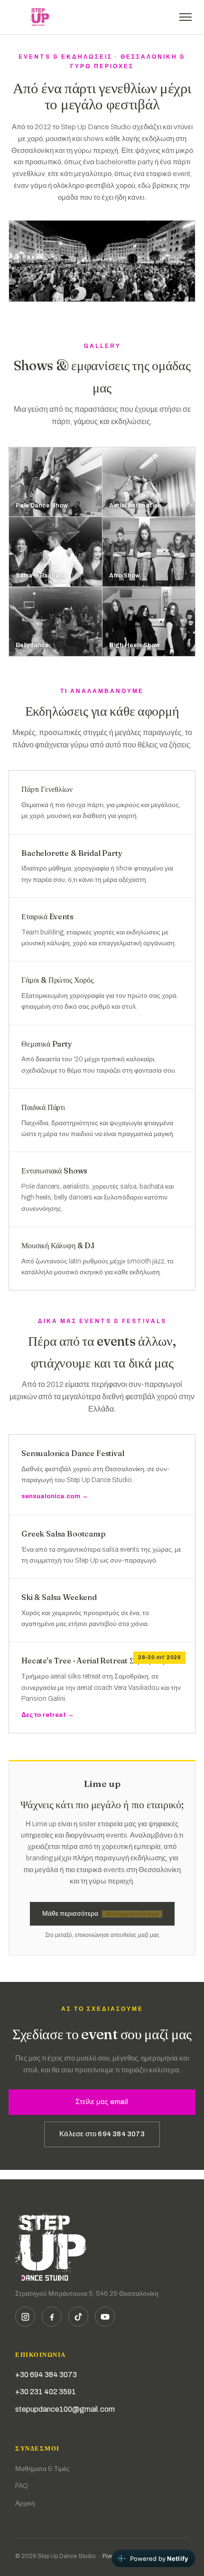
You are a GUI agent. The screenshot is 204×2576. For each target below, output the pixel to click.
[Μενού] (185, 17)
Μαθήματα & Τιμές (42, 2469)
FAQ (22, 2486)
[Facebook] (52, 2317)
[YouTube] (105, 2317)
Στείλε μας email (102, 2102)
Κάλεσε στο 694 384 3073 (102, 2134)
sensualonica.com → (55, 1496)
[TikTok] (78, 2317)
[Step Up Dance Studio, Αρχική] (40, 17)
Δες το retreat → (48, 1715)
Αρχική (25, 2503)
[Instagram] (25, 2317)
